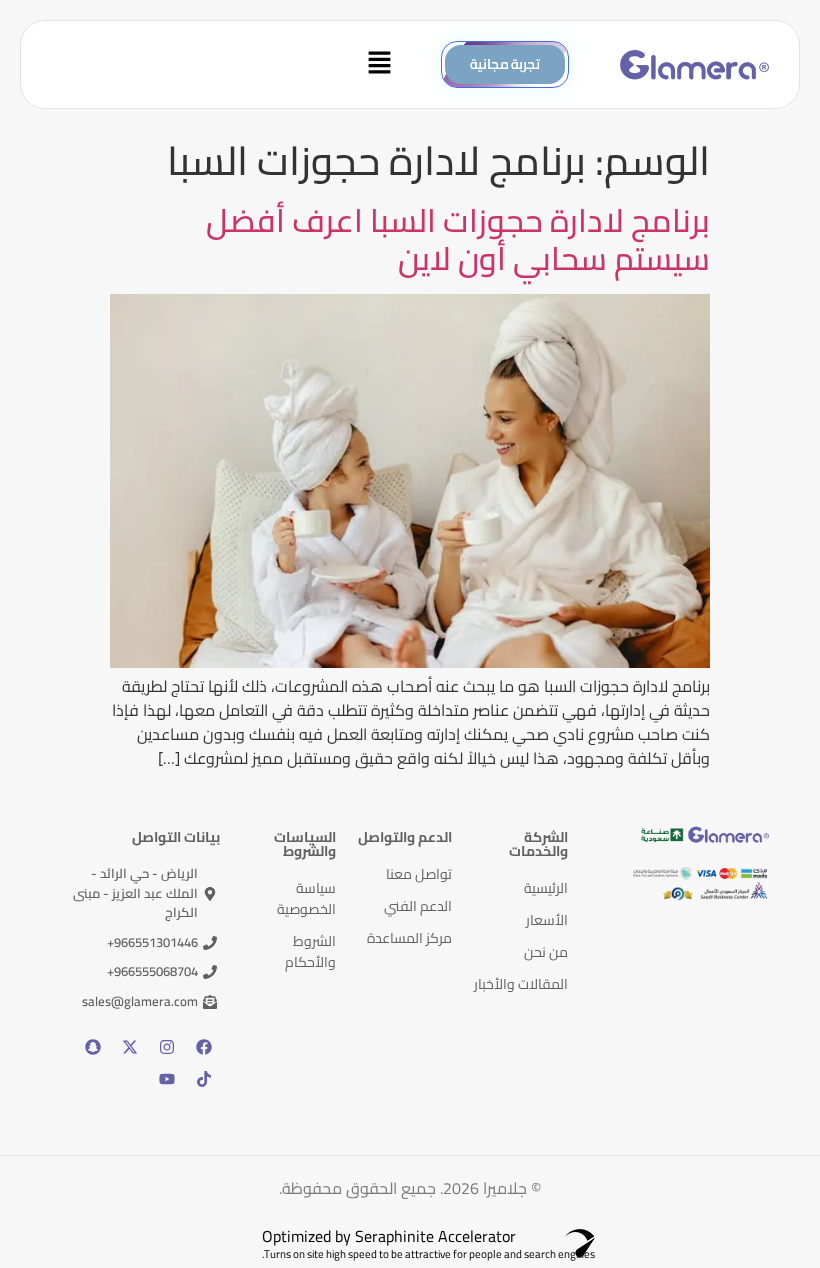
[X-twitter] (130, 1047)
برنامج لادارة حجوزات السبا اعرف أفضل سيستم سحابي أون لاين (458, 239)
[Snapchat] (93, 1047)
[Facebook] (204, 1047)
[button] (220, 64)
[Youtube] (167, 1079)
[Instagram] (167, 1047)
